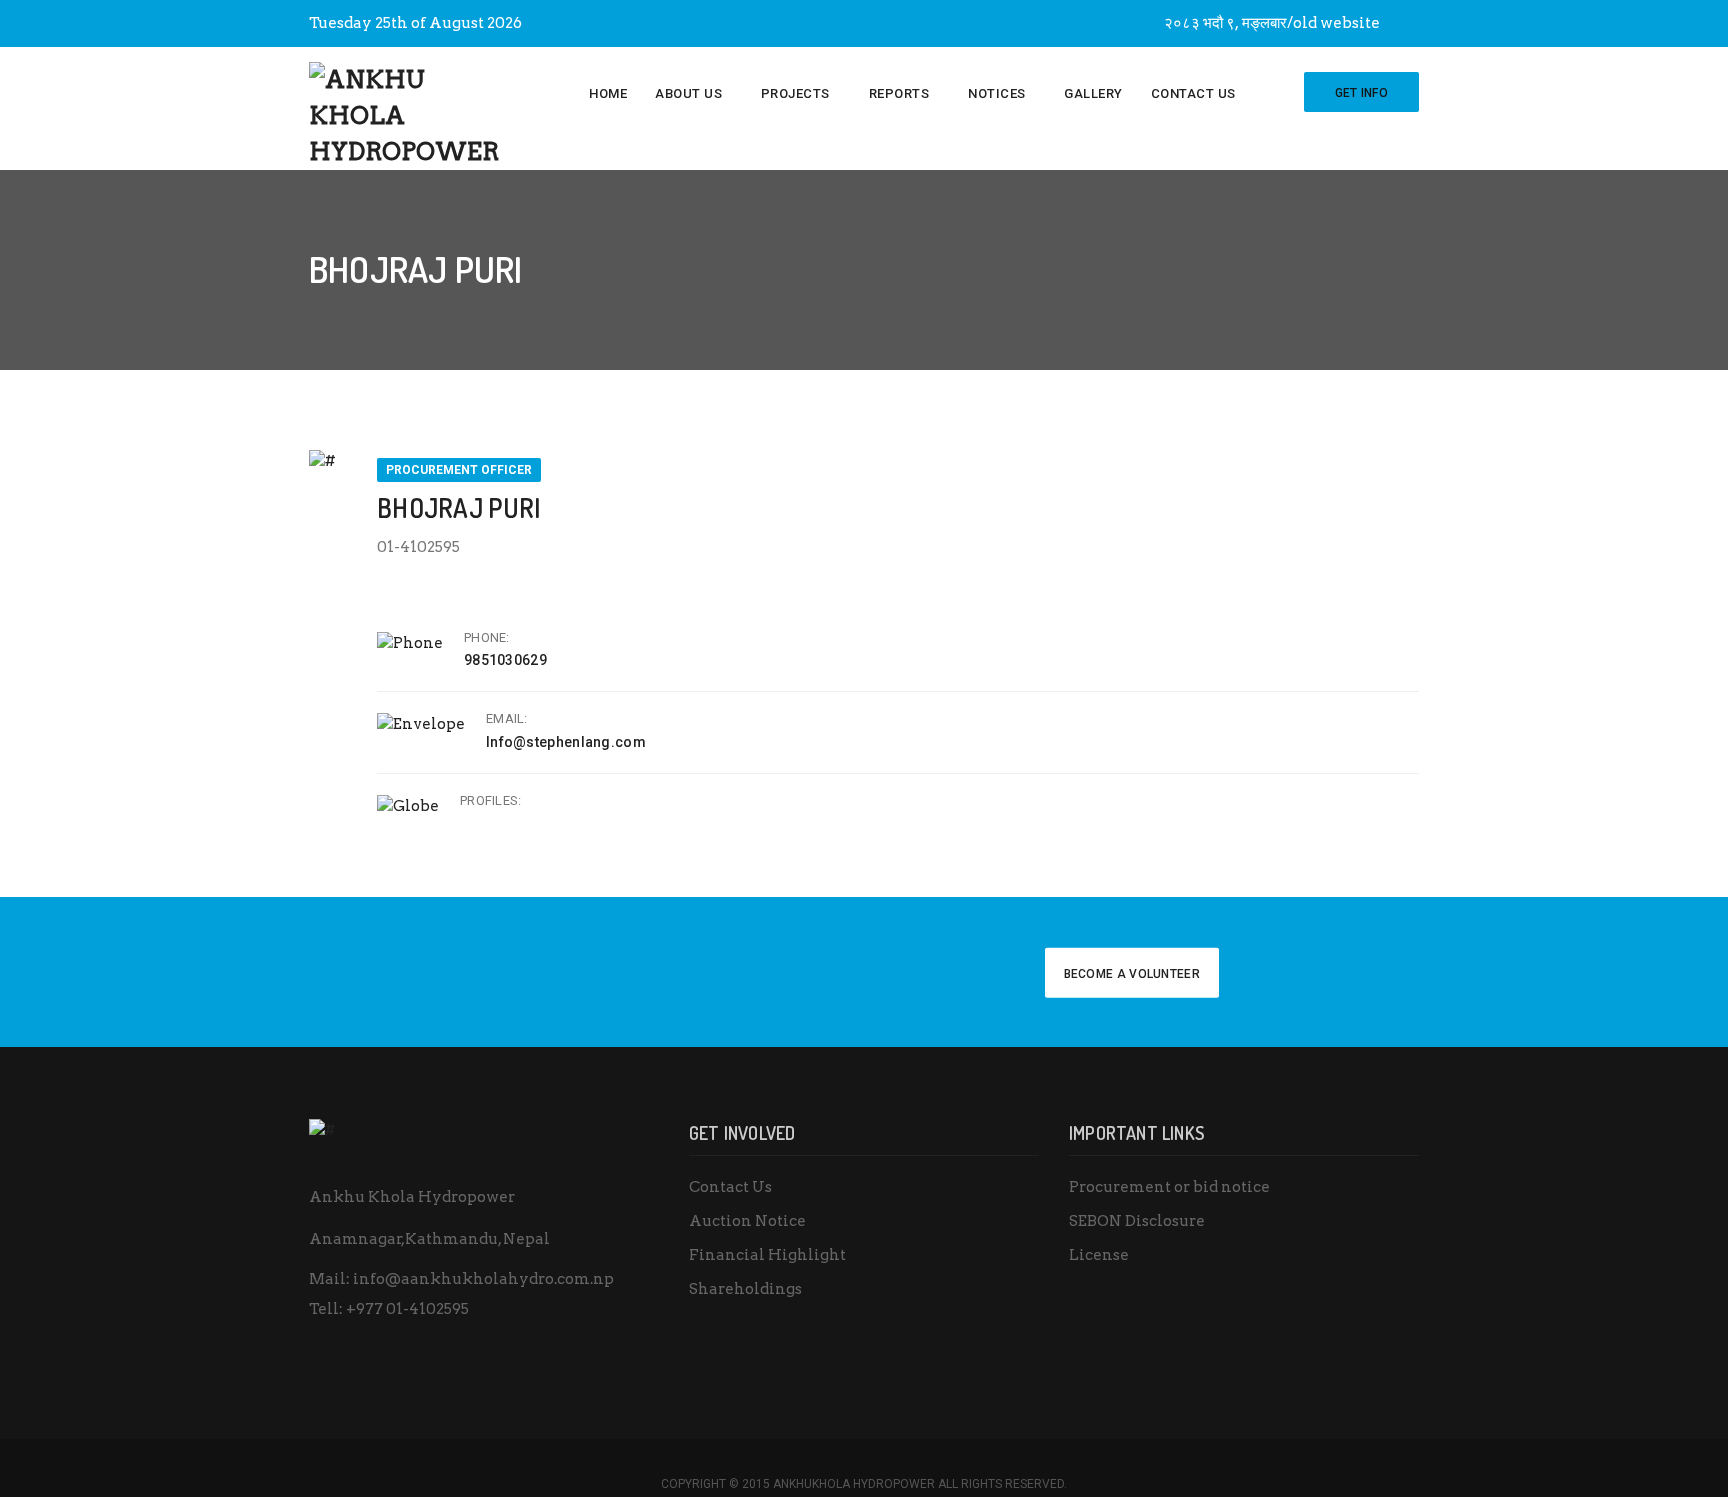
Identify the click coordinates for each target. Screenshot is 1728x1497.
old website (1336, 23)
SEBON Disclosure (1137, 1221)
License (1099, 1255)
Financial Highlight (767, 1255)
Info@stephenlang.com (566, 742)
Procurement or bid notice (1169, 1187)
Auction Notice (747, 1221)
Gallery (1093, 93)
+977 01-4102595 (407, 1309)
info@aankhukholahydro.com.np (483, 1279)
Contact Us (1193, 93)
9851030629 (505, 660)
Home (608, 93)
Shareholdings (745, 1289)
